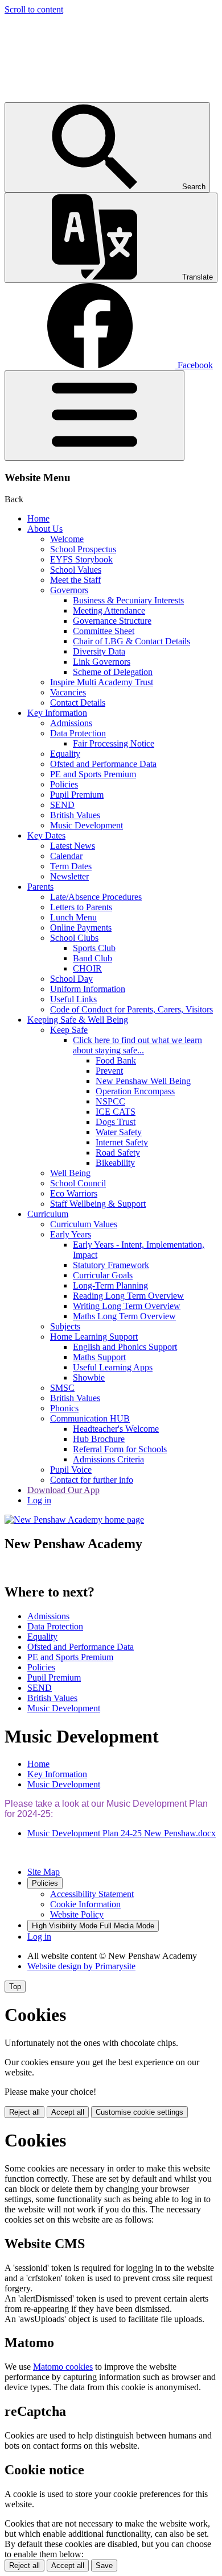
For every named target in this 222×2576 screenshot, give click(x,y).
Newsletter (69, 876)
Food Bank (116, 1060)
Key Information (57, 713)
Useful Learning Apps (113, 1367)
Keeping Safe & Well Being (78, 1020)
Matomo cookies (63, 2367)
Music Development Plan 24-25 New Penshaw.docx (122, 1833)
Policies (64, 784)
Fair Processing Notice (114, 743)
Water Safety (119, 1132)
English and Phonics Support (125, 1347)
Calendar (66, 856)
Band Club (92, 958)
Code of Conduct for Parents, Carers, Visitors (131, 1009)
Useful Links (73, 999)
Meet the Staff (75, 580)
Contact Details (78, 703)
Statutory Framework (111, 1265)
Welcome (67, 539)
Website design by (81, 1966)
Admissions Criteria (108, 1459)
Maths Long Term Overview (124, 1316)
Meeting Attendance (109, 610)
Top (15, 1987)
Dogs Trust (116, 1122)
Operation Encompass (135, 1091)
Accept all (68, 2112)
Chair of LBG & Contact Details (131, 641)
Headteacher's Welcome (116, 1429)
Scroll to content (34, 9)
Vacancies (68, 692)
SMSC (62, 1388)
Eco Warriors (74, 1193)
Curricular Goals (103, 1275)
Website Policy (77, 1914)
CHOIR (87, 968)
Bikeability (115, 1163)
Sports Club (94, 948)
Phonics (64, 1408)
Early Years (71, 1234)
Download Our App (63, 1490)
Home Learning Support (94, 1337)
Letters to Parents (81, 907)
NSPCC (110, 1101)
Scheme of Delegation (113, 672)
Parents (40, 887)
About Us (45, 529)
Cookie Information (85, 1904)
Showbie (89, 1377)
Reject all (24, 2112)
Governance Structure (112, 621)
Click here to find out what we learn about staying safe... (137, 1045)
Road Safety (118, 1152)
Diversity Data (99, 651)
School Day (71, 979)
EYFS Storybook (81, 559)
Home (38, 518)
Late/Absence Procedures (96, 897)
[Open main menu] (94, 416)
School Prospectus (83, 549)
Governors (69, 590)
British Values (75, 815)
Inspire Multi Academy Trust (102, 682)
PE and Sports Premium (93, 774)
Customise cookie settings (139, 2112)
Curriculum (48, 1214)
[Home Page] (74, 1520)
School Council (78, 1183)
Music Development (87, 825)
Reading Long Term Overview (128, 1296)
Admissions (71, 723)
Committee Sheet (104, 631)
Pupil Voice (71, 1470)
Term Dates (71, 866)
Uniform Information (88, 989)
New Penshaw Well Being (143, 1081)
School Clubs (74, 938)
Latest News (73, 846)
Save (104, 2565)
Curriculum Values (84, 1224)
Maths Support (99, 1357)
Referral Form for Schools (120, 1449)
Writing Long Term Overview (127, 1306)
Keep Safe (69, 1030)
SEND (62, 805)
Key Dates (46, 835)
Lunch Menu (73, 917)
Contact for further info (92, 1480)
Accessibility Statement (92, 1894)
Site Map (44, 1872)
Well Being (70, 1173)
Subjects (65, 1326)
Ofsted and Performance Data (103, 764)
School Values (76, 570)
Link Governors (102, 662)
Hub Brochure (99, 1439)
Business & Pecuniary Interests (128, 600)
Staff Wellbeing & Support (98, 1204)
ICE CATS (116, 1112)
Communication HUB (90, 1418)
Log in (39, 1500)
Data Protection (78, 733)
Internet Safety (122, 1142)
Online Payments (81, 928)
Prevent (109, 1071)
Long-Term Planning (110, 1285)
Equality (65, 754)
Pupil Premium (77, 795)
